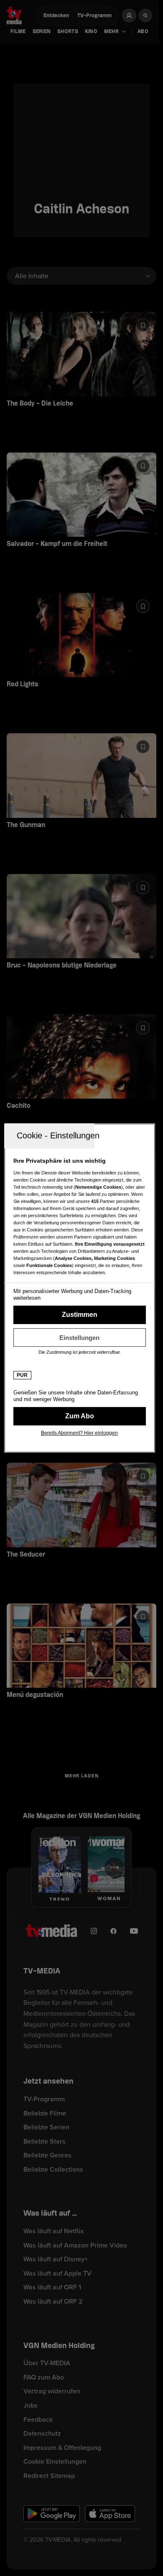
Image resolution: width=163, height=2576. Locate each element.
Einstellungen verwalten (80, 1337)
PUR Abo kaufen (80, 1416)
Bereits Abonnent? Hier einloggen (79, 1433)
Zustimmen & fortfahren (80, 1315)
